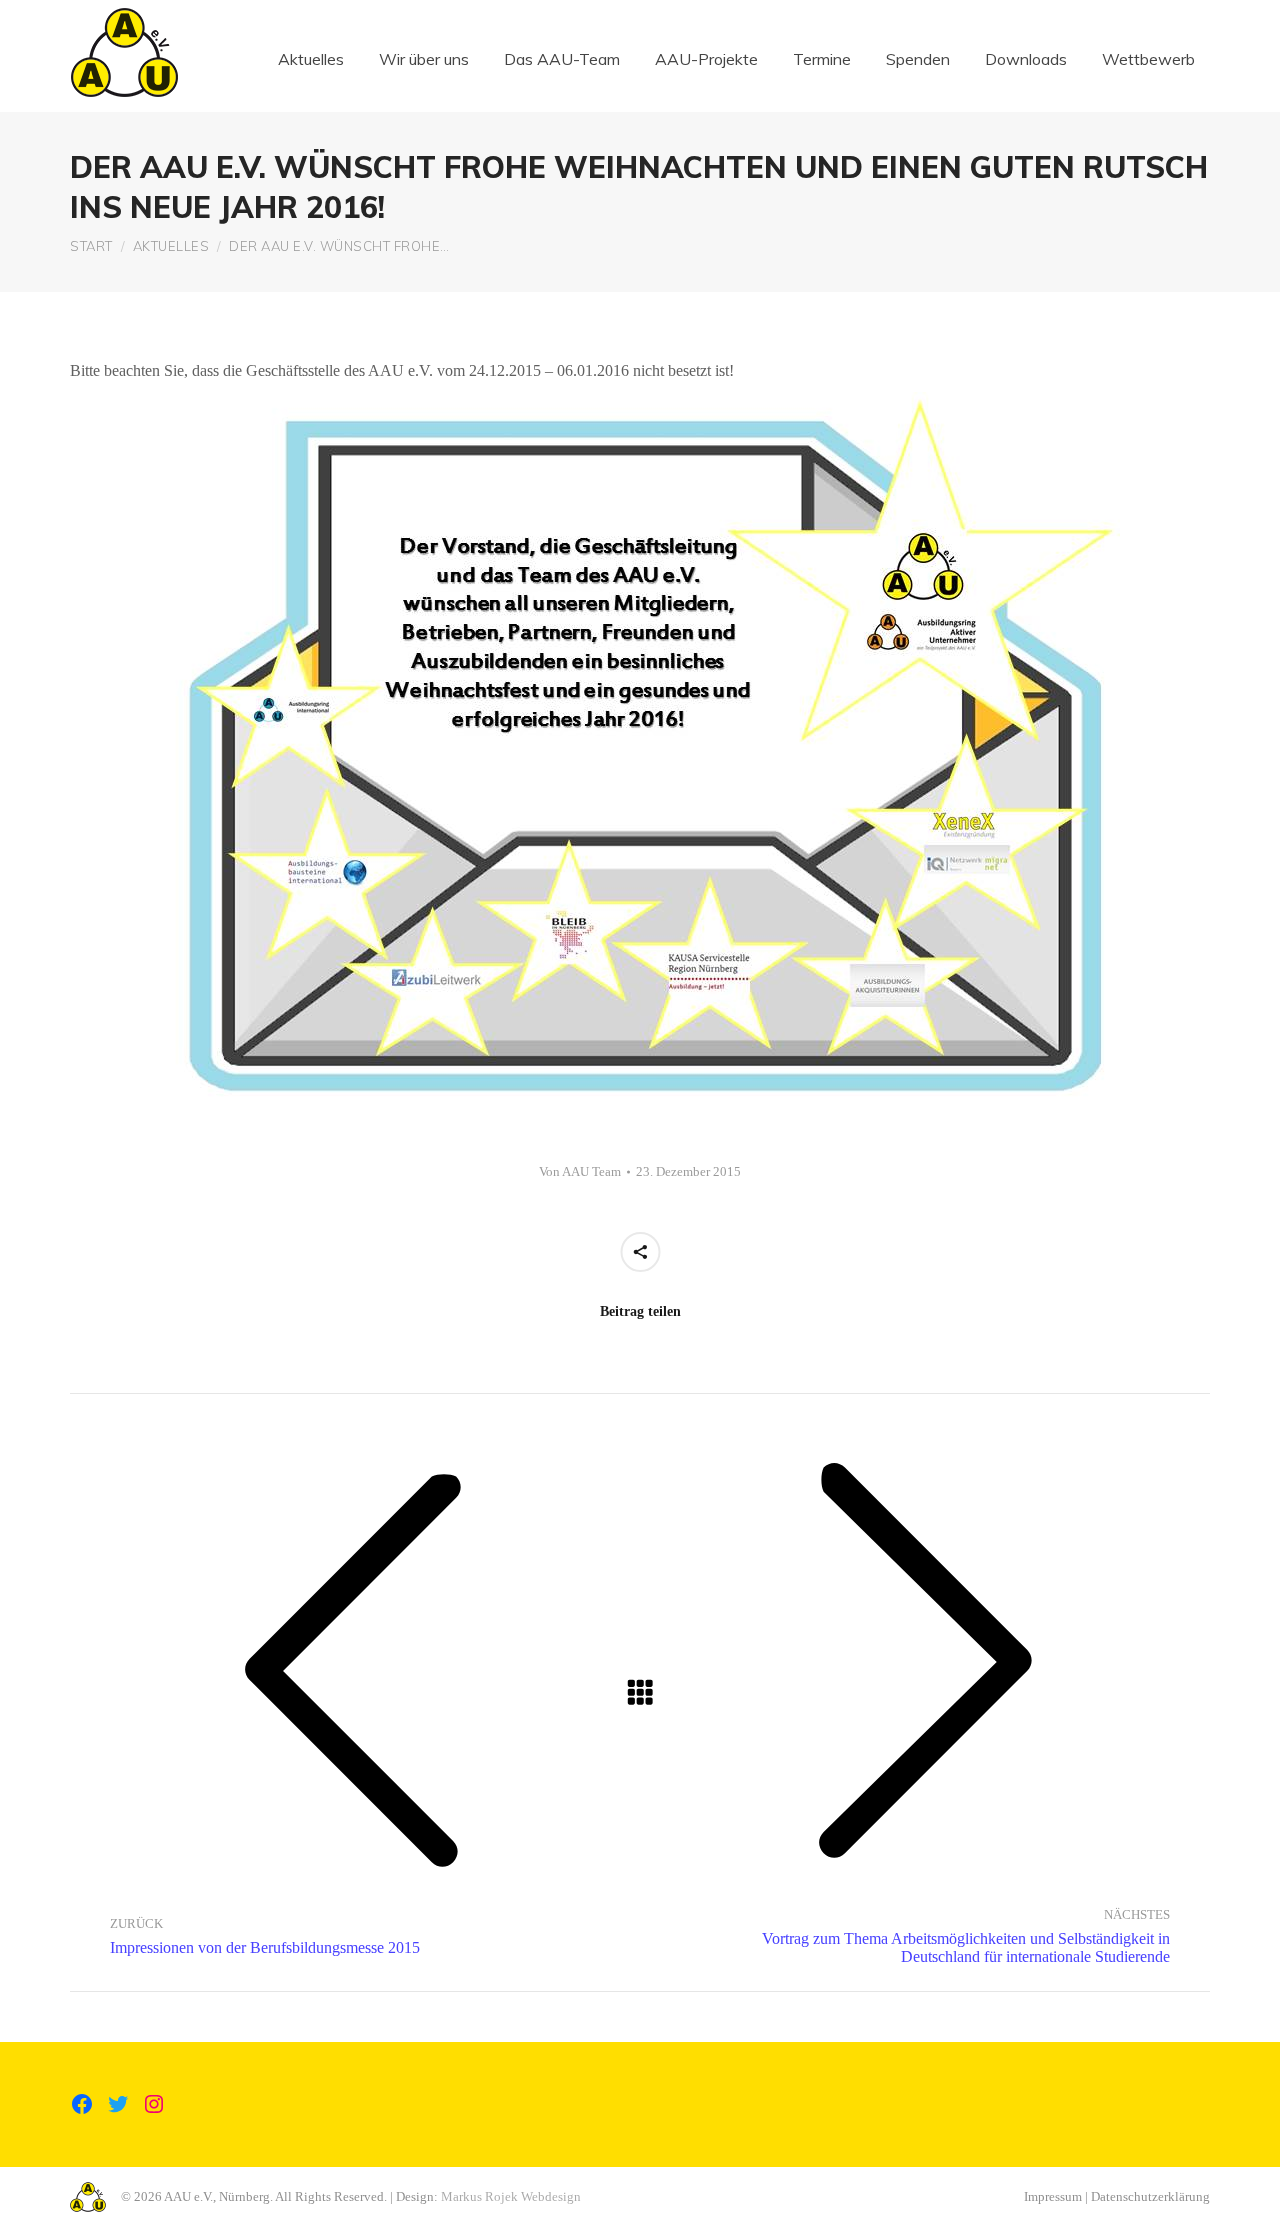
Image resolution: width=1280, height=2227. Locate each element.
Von (580, 1171)
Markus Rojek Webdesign (511, 2196)
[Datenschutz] (639, 2117)
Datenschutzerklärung (1150, 2196)
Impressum (1053, 2196)
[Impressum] (639, 2107)
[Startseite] (639, 2097)
